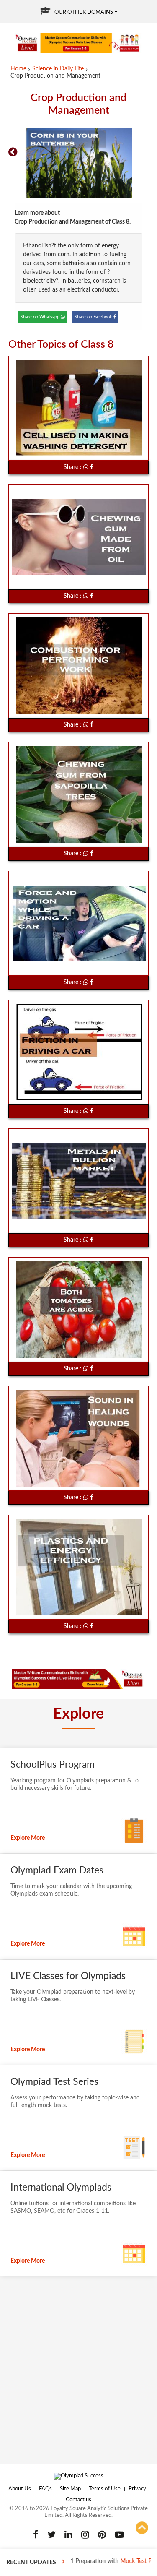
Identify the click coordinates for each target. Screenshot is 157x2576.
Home (18, 69)
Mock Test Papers (120, 2561)
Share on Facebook (94, 317)
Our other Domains (84, 12)
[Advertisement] (78, 2366)
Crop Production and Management (55, 76)
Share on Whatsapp (41, 317)
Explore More (28, 1838)
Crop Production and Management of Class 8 (72, 222)
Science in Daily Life (58, 69)
